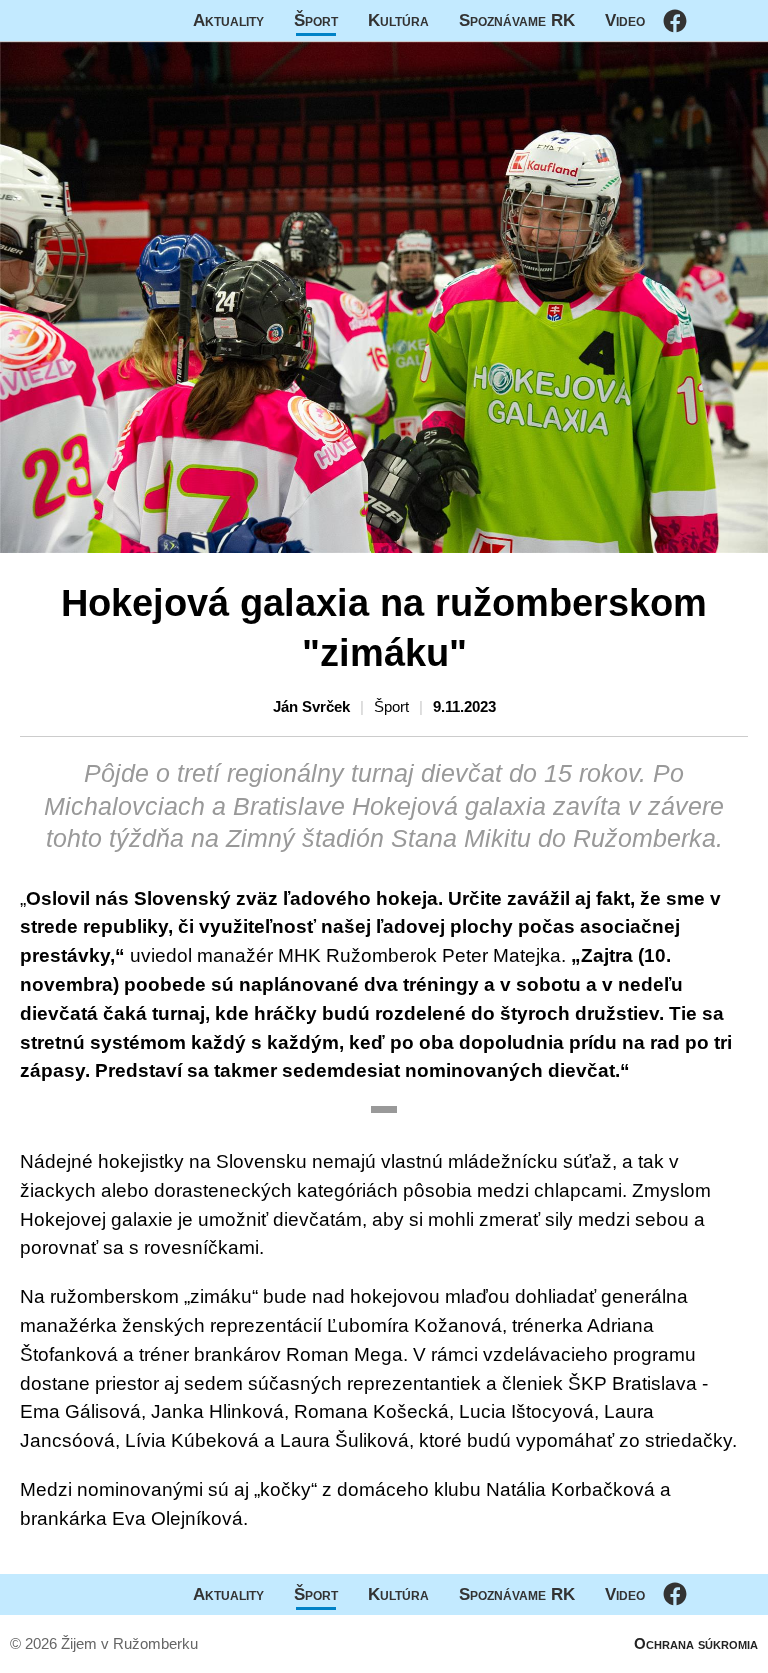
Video (625, 20)
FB (675, 20)
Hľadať (743, 20)
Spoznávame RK (517, 20)
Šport (316, 20)
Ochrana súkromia (696, 1643)
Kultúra (398, 20)
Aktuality (228, 20)
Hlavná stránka (75, 20)
